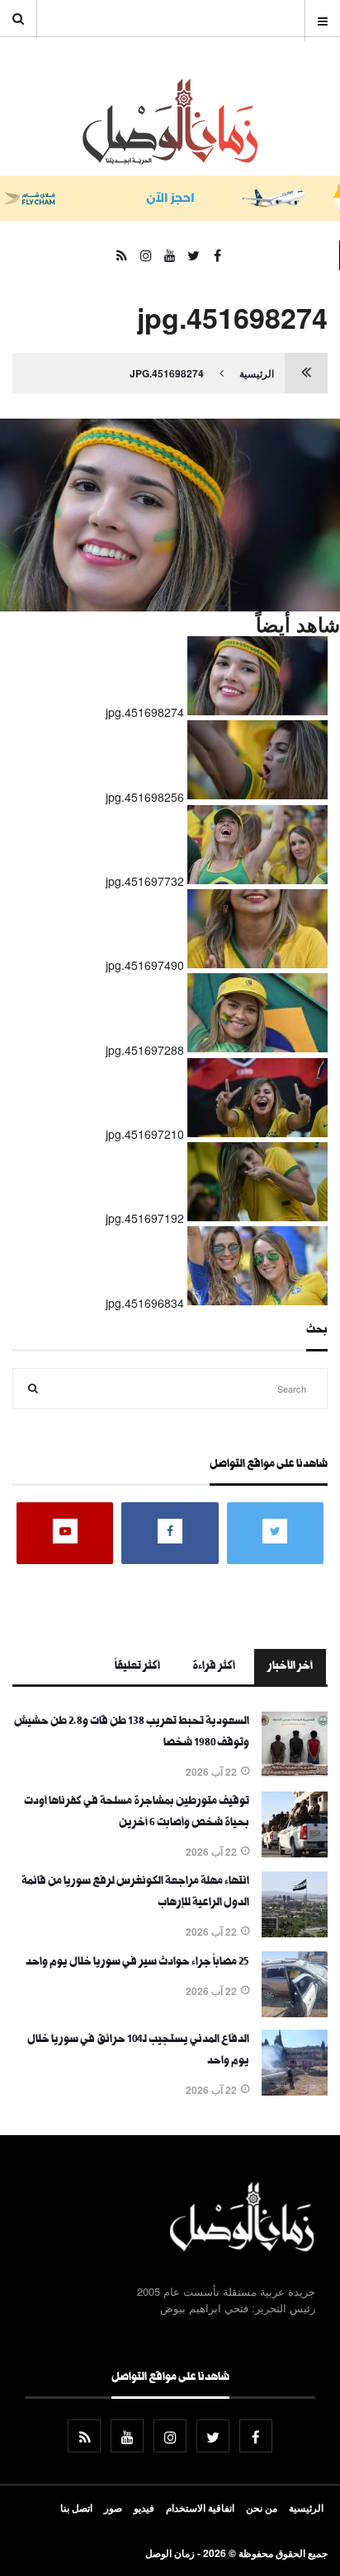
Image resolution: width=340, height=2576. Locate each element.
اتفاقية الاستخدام (200, 2508)
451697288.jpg (145, 1050)
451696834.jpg (145, 1303)
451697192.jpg (145, 1218)
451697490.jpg (145, 965)
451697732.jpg (145, 881)
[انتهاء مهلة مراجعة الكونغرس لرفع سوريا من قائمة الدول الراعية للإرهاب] (295, 1932)
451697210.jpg (145, 1134)
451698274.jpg (167, 373)
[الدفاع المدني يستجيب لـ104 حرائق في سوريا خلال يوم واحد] (295, 2091)
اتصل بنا (76, 2508)
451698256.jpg (145, 797)
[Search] (33, 1389)
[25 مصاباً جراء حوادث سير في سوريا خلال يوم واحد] (295, 2012)
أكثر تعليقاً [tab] (137, 1667)
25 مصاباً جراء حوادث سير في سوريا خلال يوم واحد (137, 1963)
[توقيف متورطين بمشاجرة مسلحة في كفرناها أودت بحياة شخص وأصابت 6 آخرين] (295, 1852)
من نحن (262, 2508)
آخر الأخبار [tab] (290, 1667)
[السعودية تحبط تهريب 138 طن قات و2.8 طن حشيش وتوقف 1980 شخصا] (295, 1773)
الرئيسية (257, 373)
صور (113, 2508)
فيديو (144, 2508)
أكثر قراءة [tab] (214, 1667)
